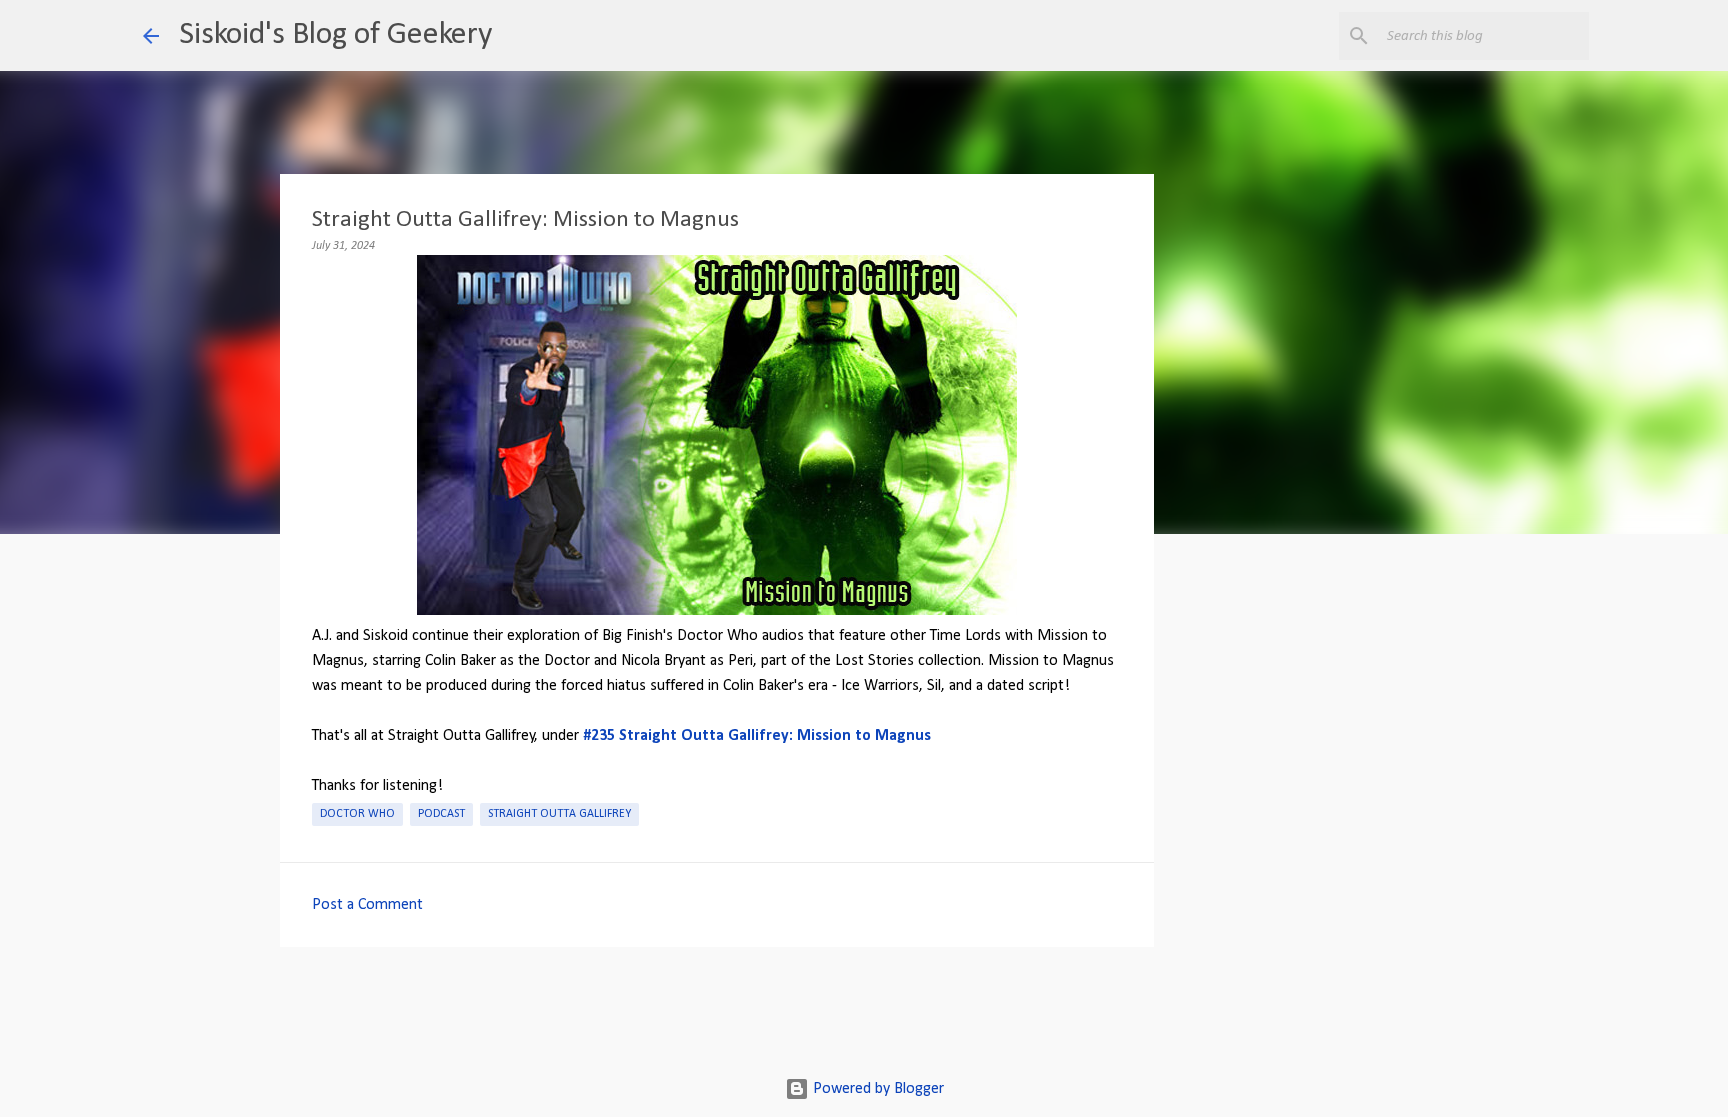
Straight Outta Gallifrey (559, 814)
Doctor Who (357, 814)
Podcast (441, 814)
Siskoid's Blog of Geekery (335, 35)
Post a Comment (367, 905)
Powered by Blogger (876, 1089)
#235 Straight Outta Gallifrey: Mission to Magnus (757, 736)
